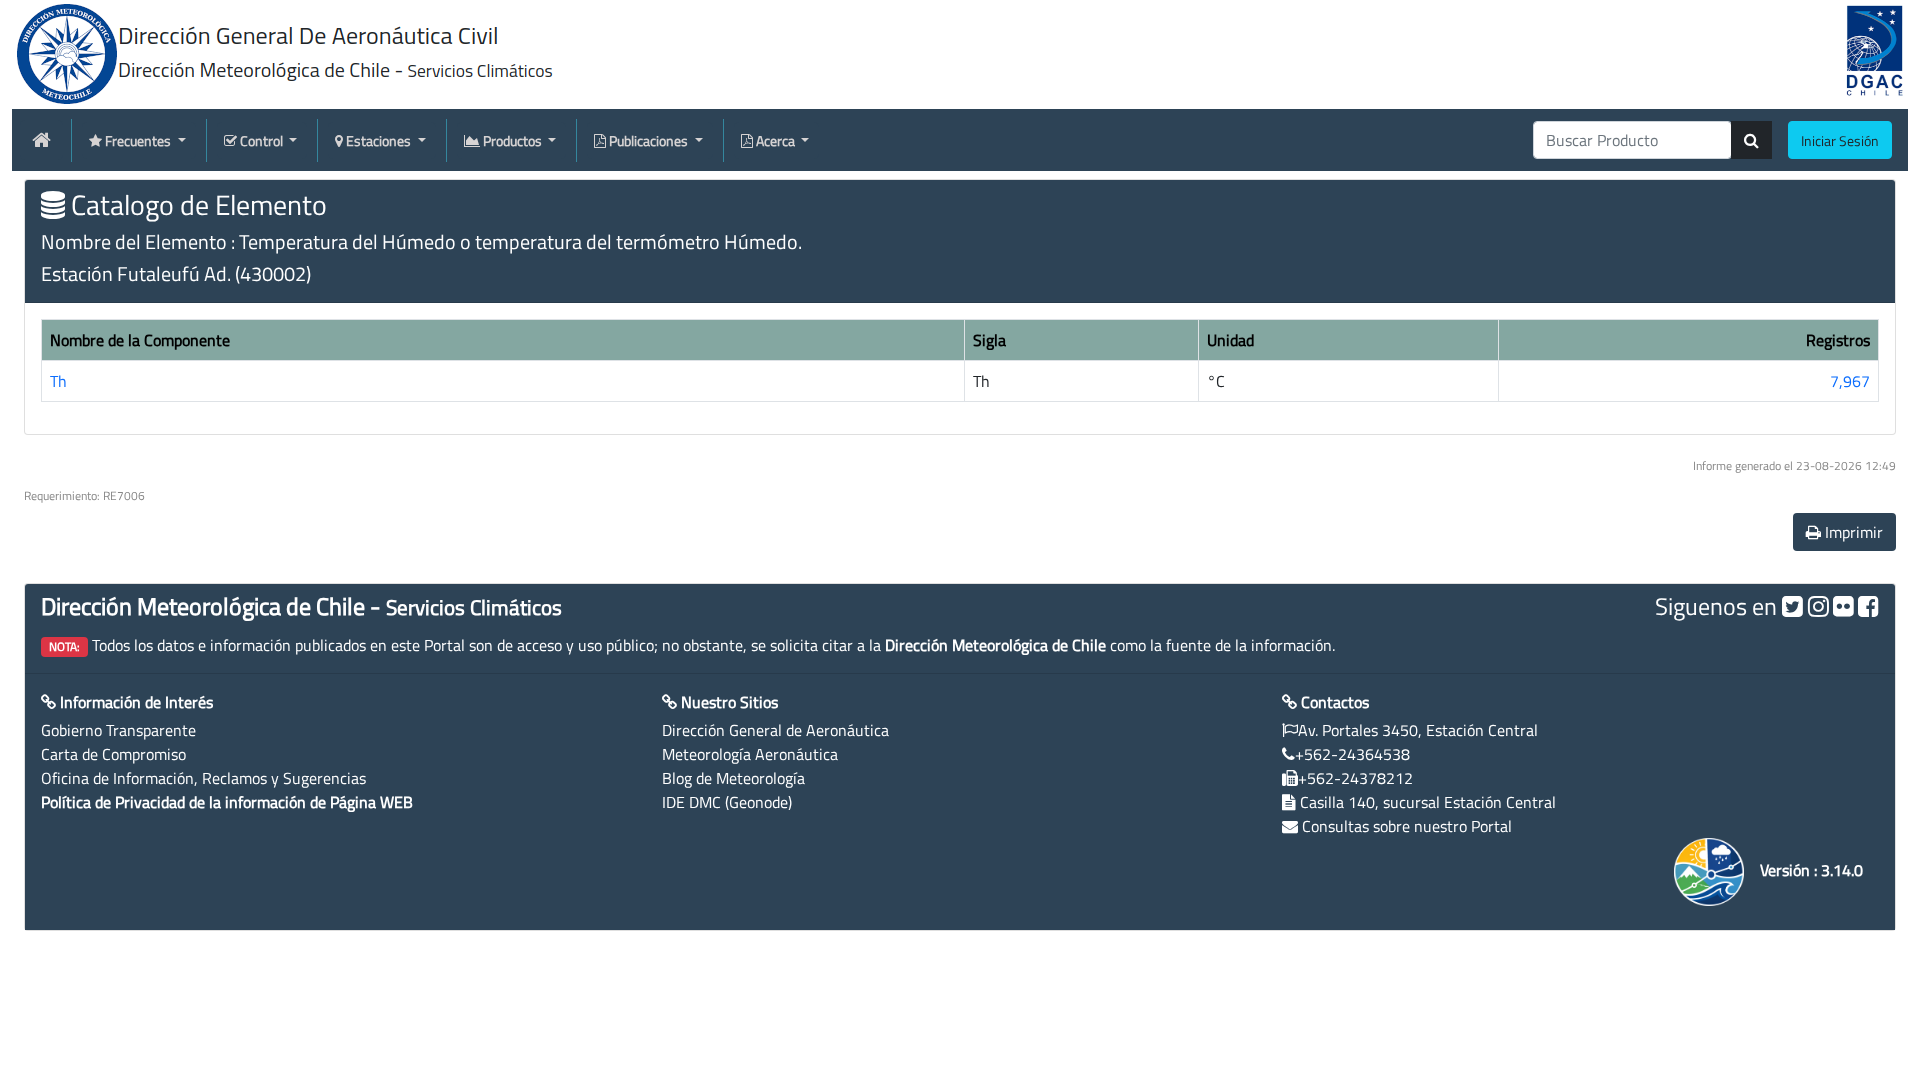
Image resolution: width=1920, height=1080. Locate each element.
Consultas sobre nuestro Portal (1407, 826)
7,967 (1850, 381)
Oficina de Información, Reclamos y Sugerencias (203, 778)
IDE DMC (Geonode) (727, 802)
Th (58, 381)
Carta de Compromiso (113, 754)
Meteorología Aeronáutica (750, 754)
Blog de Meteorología (733, 778)
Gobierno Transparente (118, 730)
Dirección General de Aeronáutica (775, 730)
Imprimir (1852, 532)
